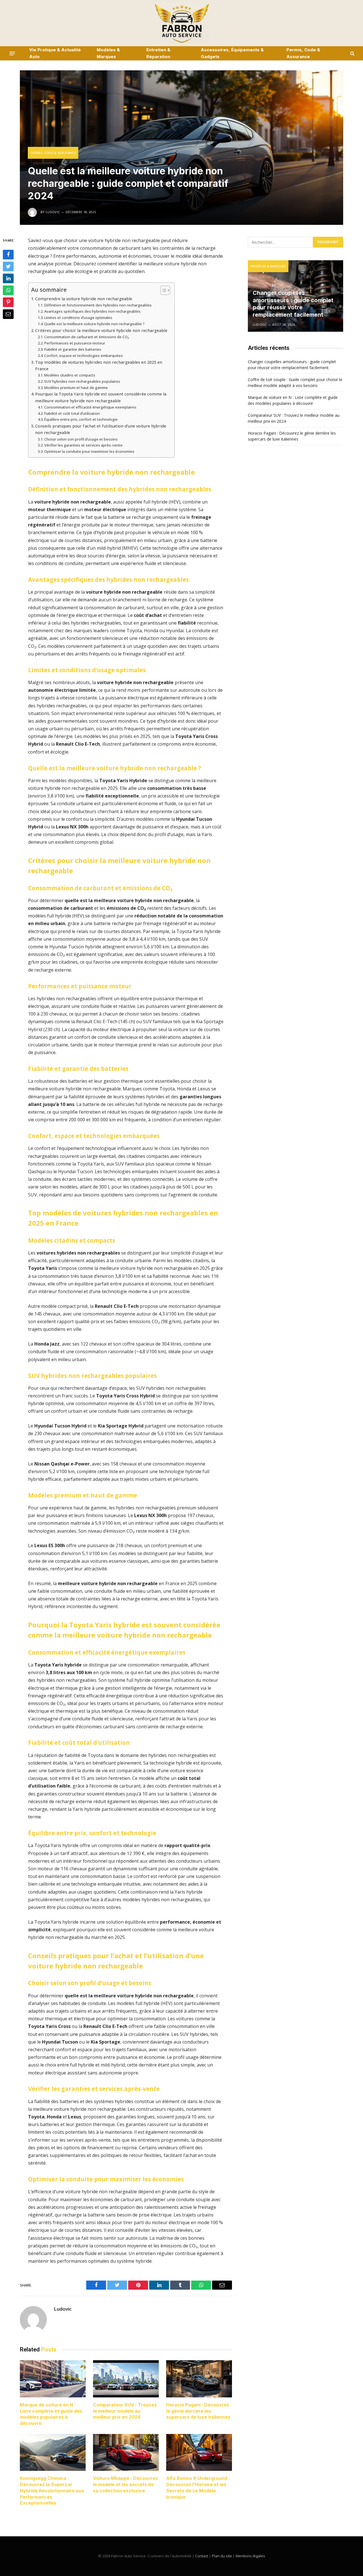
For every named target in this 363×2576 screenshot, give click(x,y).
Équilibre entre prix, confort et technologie (81, 419)
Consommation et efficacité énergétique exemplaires (90, 407)
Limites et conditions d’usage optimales (78, 318)
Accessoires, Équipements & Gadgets (232, 53)
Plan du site (222, 2556)
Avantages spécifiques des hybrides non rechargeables (92, 311)
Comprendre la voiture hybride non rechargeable (84, 299)
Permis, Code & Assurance (303, 53)
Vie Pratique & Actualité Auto (55, 53)
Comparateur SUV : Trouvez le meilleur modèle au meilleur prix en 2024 (125, 2411)
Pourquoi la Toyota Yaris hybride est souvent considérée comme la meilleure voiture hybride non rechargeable (101, 397)
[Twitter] (8, 267)
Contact (202, 2556)
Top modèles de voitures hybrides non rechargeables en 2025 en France (99, 365)
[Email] (8, 314)
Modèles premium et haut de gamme (76, 388)
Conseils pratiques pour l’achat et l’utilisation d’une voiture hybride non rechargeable (101, 429)
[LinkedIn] (8, 279)
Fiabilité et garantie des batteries (73, 349)
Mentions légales (250, 2556)
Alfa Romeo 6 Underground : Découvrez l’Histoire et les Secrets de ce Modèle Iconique (198, 2487)
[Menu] (12, 53)
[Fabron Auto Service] (181, 23)
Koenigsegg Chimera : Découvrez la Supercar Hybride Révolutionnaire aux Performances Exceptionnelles (52, 2491)
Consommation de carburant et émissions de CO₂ (87, 337)
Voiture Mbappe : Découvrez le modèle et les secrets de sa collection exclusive (125, 2484)
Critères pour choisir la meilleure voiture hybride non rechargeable (101, 330)
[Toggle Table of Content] (162, 290)
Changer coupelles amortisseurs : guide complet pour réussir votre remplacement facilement (293, 304)
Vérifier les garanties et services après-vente (83, 445)
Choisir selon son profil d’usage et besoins (81, 439)
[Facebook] (8, 255)
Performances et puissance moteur (75, 343)
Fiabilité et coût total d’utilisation (72, 413)
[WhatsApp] (8, 291)
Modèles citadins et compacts (70, 375)
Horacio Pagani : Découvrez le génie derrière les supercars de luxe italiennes (198, 2411)
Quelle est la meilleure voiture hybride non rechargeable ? (94, 324)
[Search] (352, 53)
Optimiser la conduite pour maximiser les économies (89, 451)
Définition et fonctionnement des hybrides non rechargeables (98, 305)
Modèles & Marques (108, 53)
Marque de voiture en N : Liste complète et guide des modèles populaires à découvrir (51, 2414)
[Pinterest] (8, 303)
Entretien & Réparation (158, 53)
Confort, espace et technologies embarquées (84, 356)
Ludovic (63, 2309)
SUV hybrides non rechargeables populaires (82, 381)
